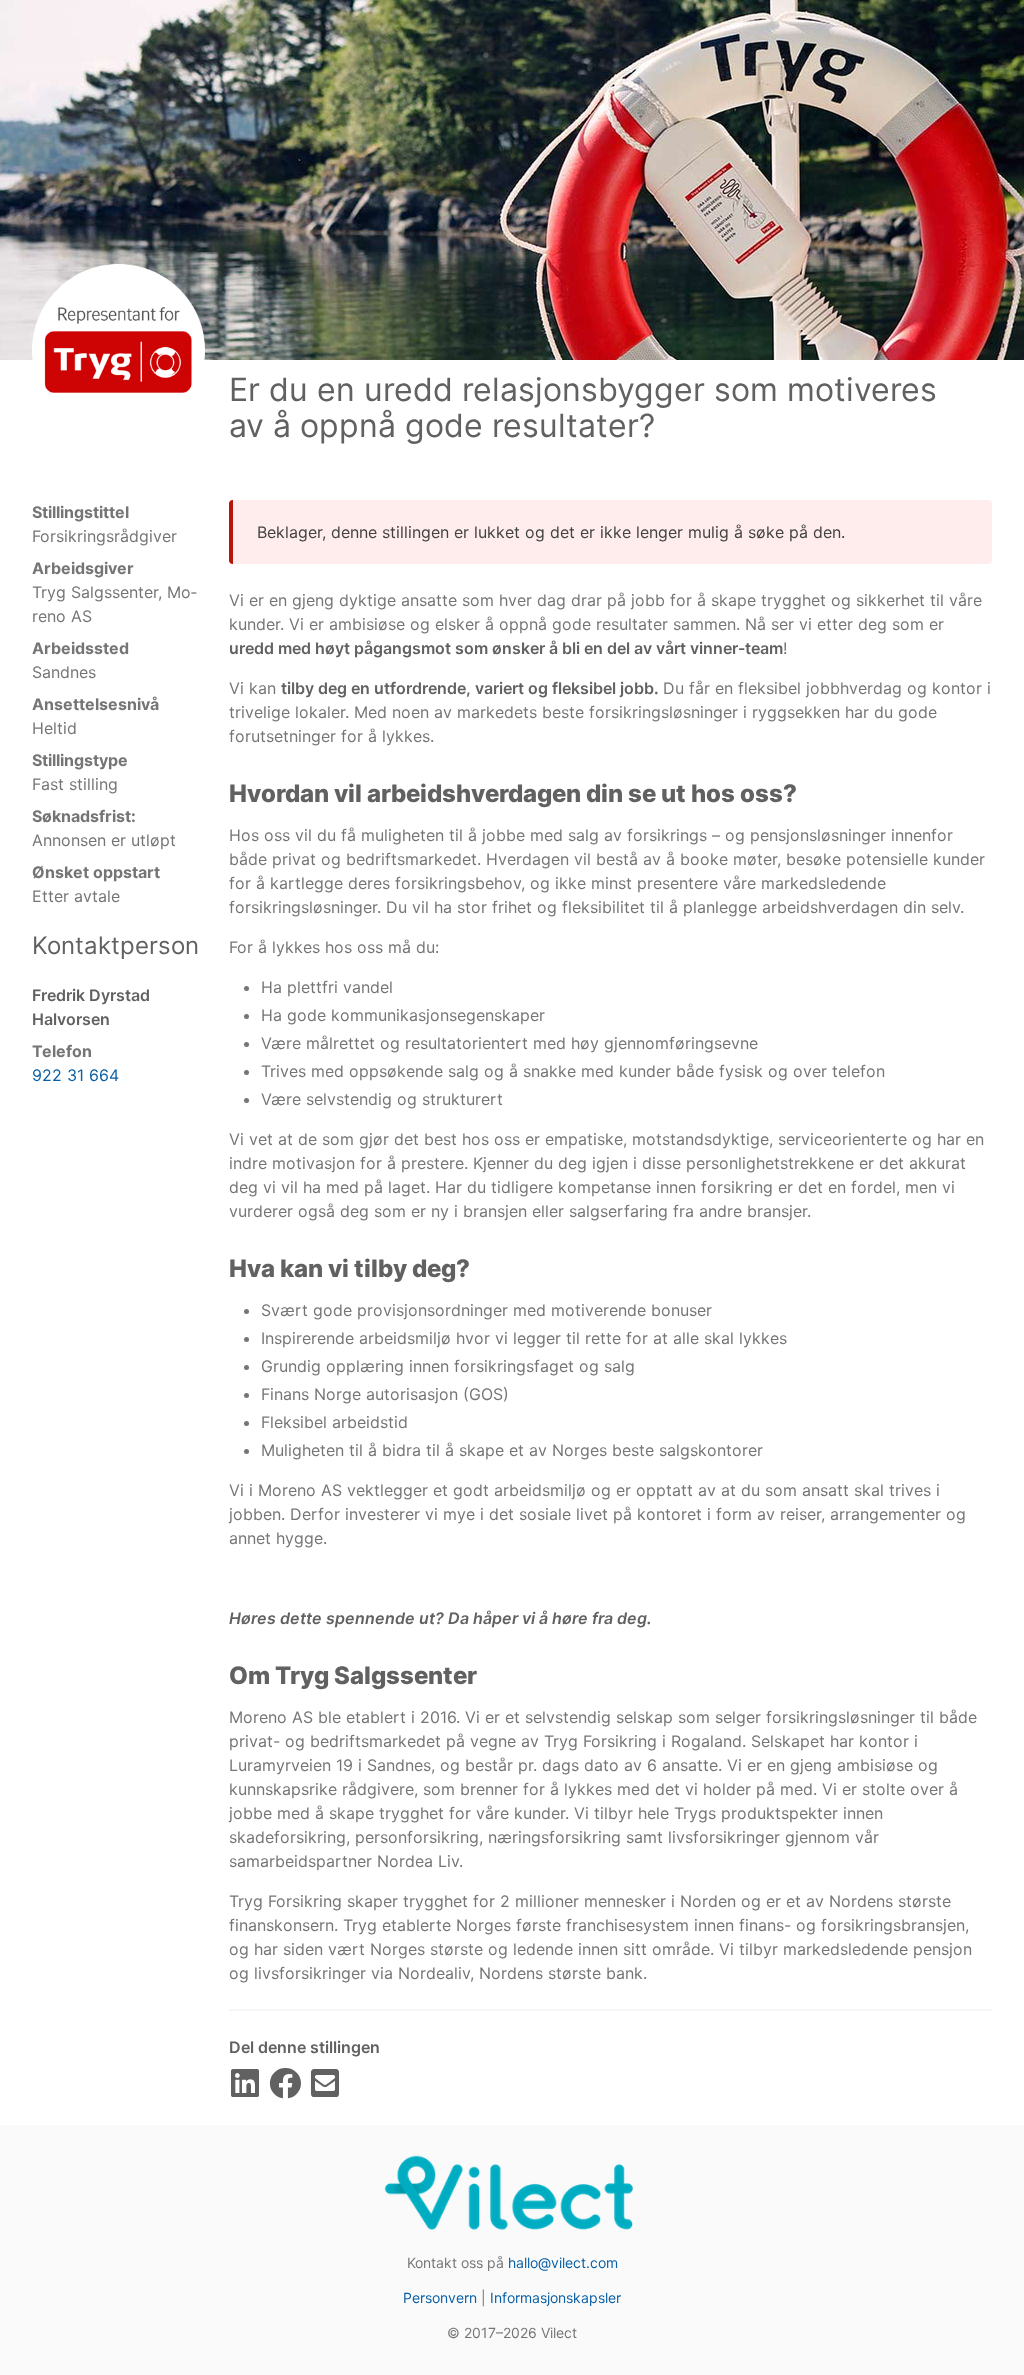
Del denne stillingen (304, 2047)
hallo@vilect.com (563, 2262)
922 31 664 (75, 1075)
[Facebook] (285, 2089)
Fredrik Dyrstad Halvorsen (91, 1007)
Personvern (440, 2297)
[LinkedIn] (245, 2089)
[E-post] (325, 2089)
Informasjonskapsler (555, 2297)
